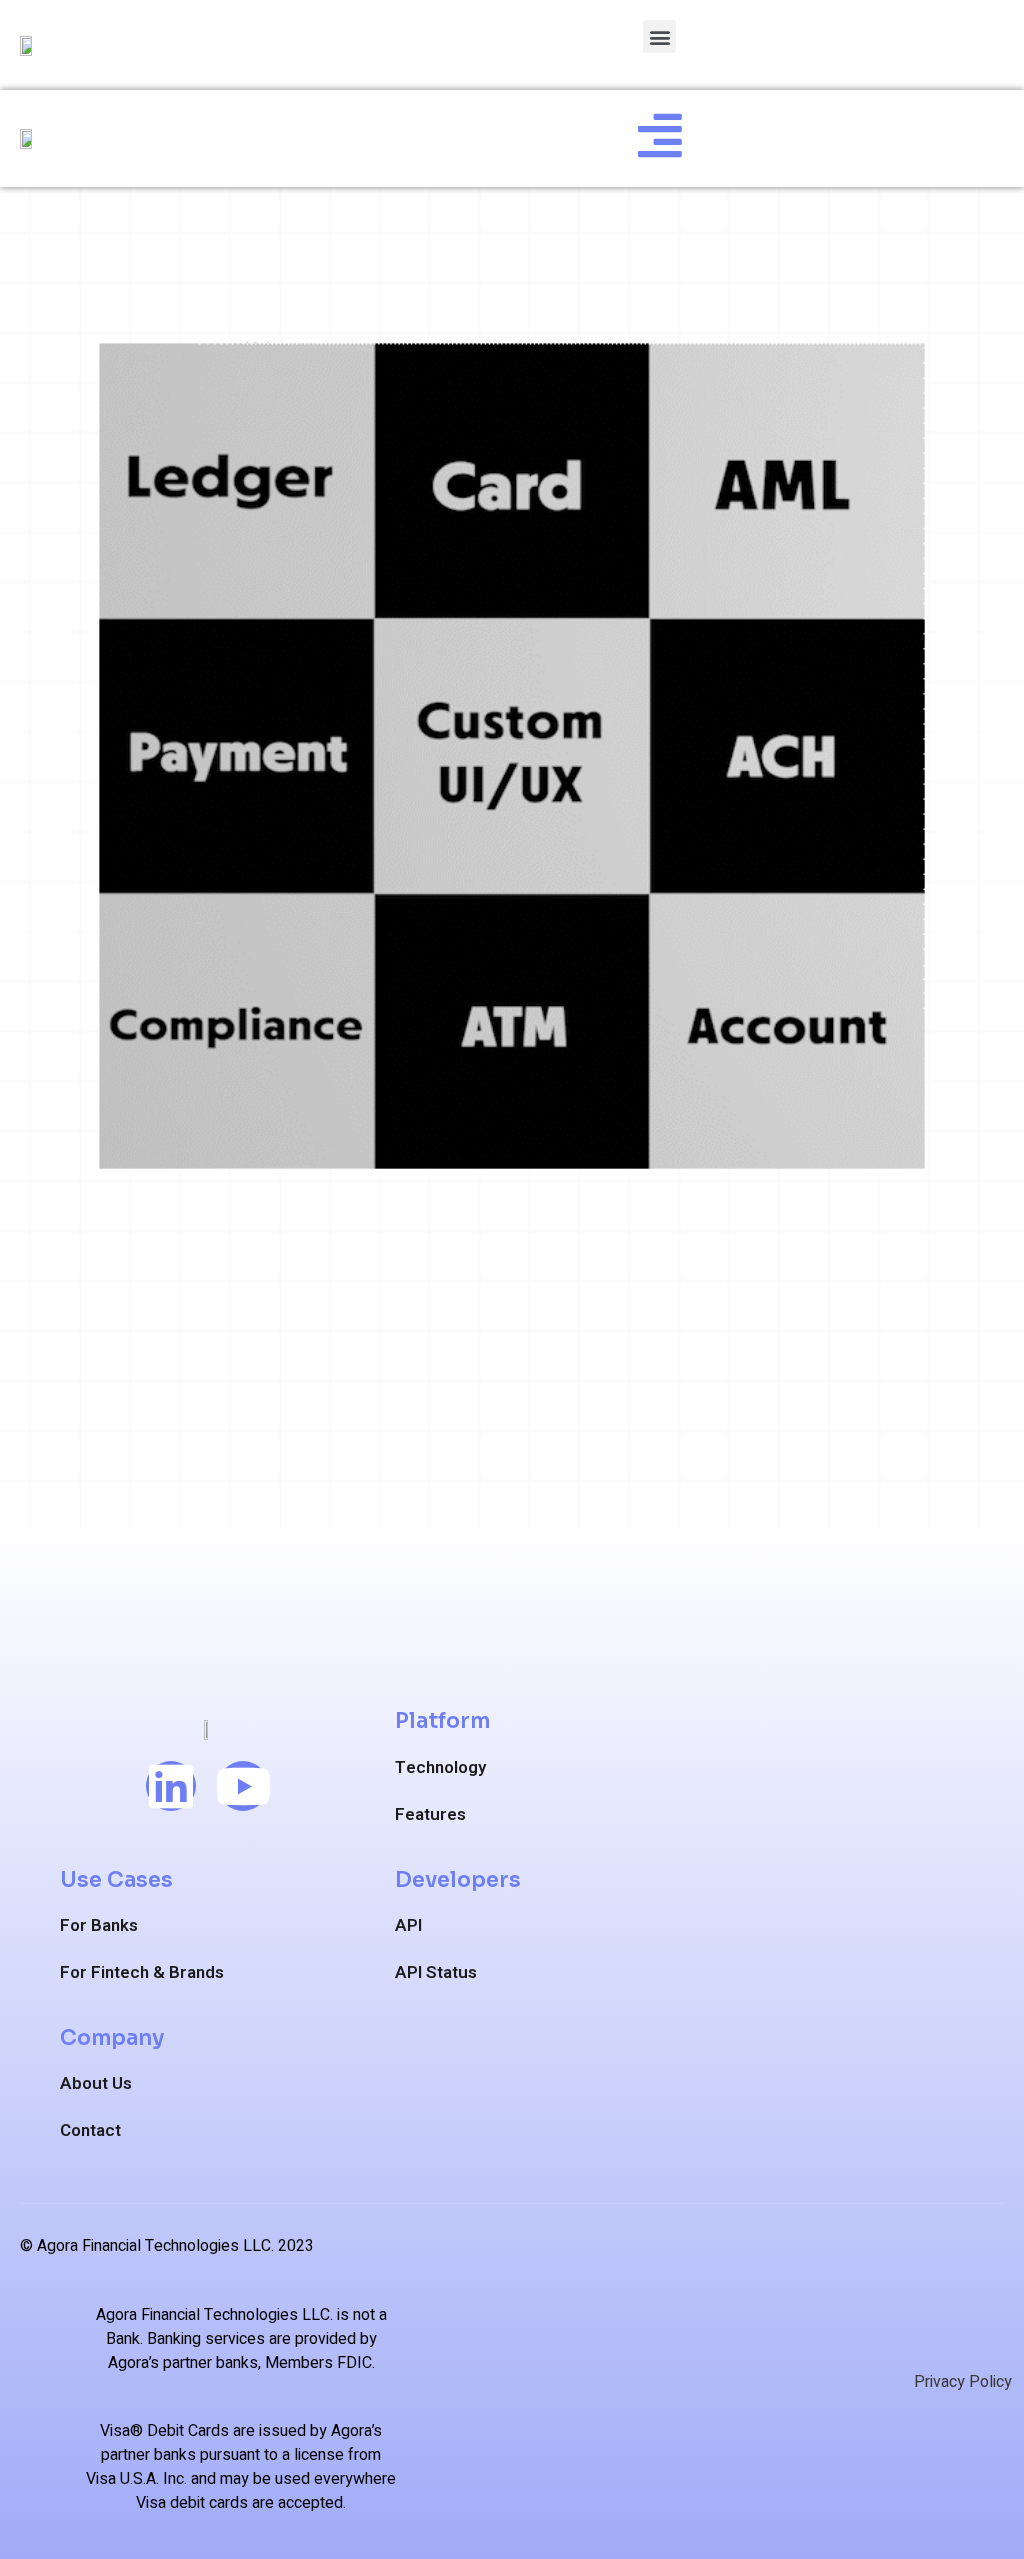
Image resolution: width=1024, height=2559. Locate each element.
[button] (659, 36)
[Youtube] (243, 1786)
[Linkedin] (171, 1786)
